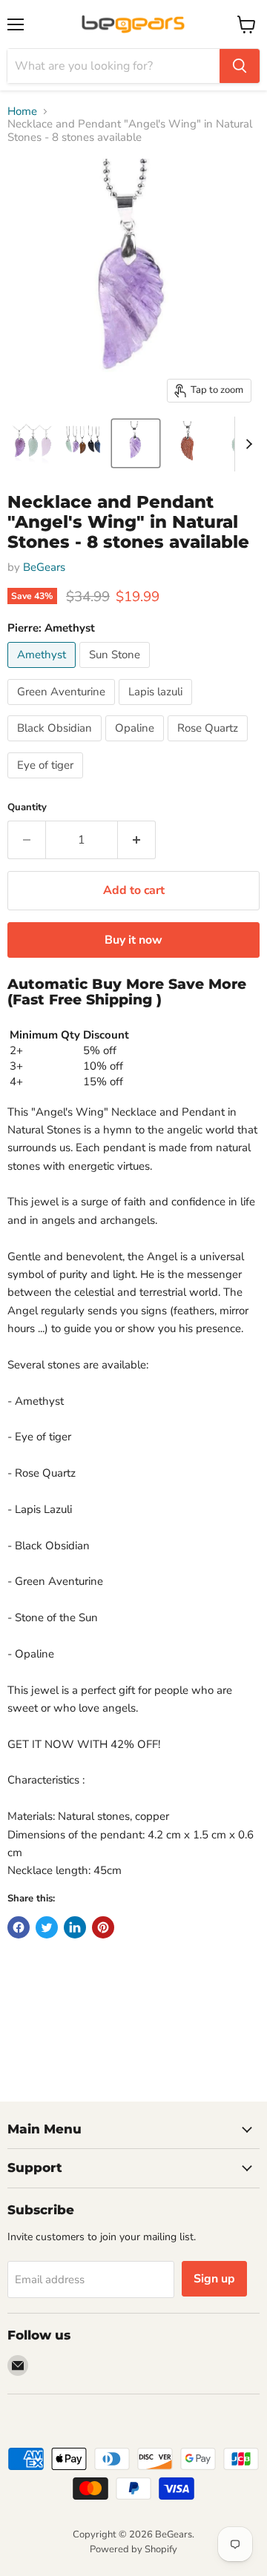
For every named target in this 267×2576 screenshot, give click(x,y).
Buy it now (133, 940)
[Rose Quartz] (210, 745)
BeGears (44, 567)
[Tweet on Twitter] (47, 1927)
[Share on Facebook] (19, 1927)
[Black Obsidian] (56, 745)
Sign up (214, 2279)
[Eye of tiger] (47, 782)
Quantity (27, 808)
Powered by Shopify (133, 2549)
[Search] (240, 66)
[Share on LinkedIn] (75, 1927)
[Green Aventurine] (63, 709)
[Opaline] (136, 745)
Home (22, 112)
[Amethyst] (43, 672)
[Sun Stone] (116, 672)
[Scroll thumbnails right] (246, 444)
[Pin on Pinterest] (103, 1927)
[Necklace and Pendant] (32, 443)
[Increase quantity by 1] (137, 840)
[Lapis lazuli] (157, 709)
